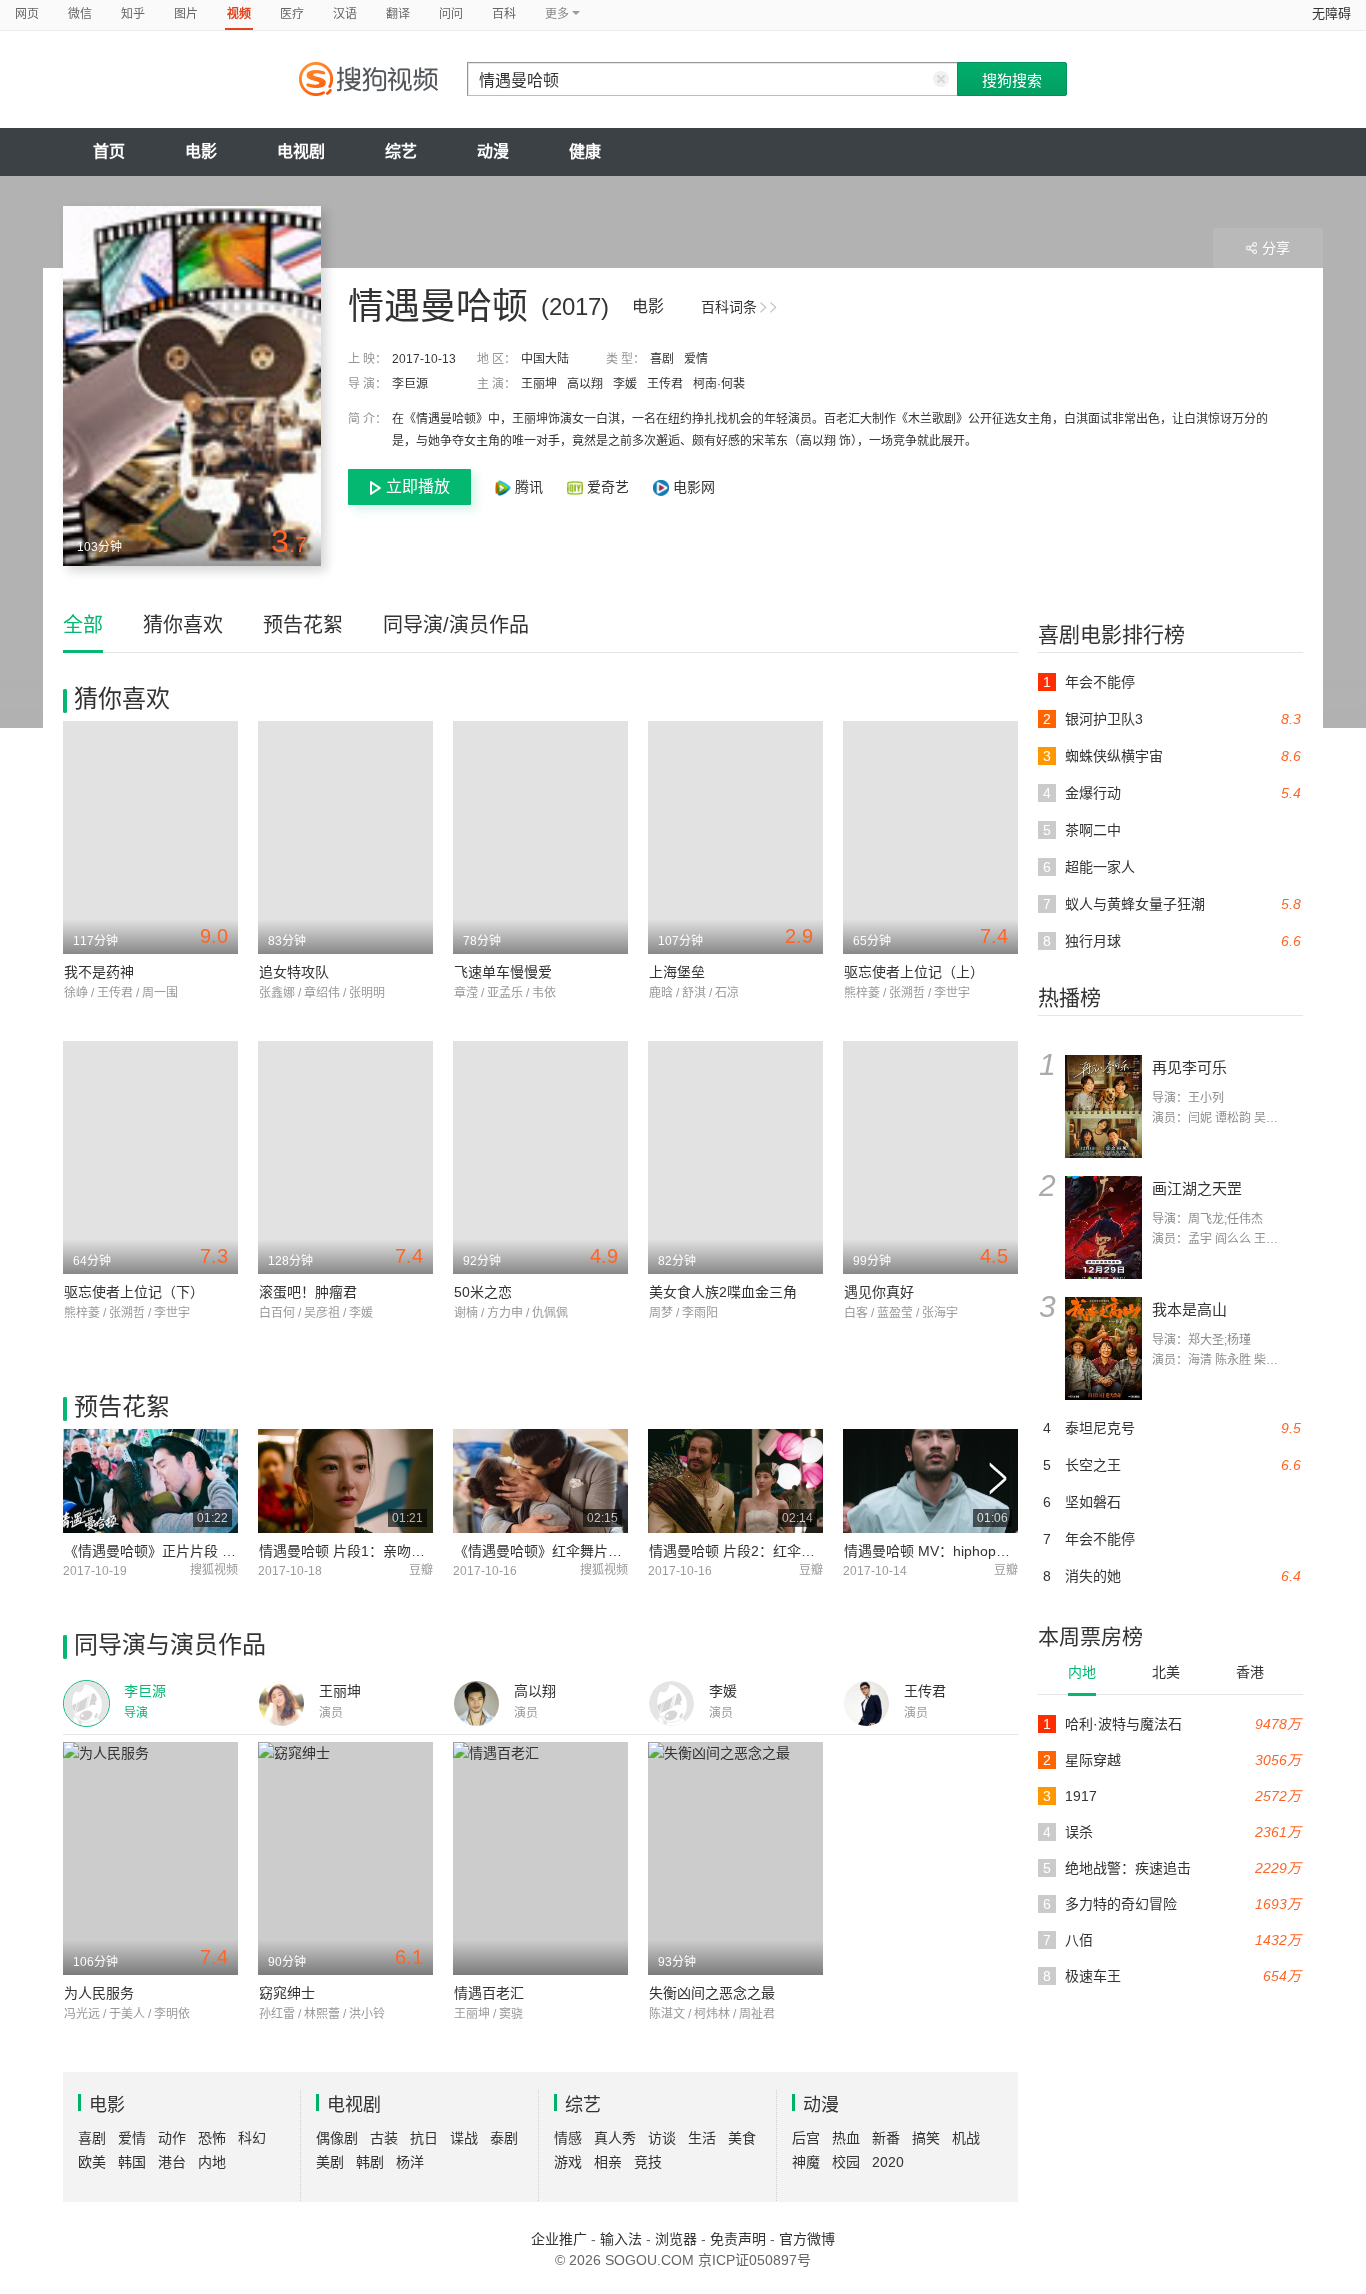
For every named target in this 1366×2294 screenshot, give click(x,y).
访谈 (662, 2138)
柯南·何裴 (719, 384)
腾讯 (529, 487)
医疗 (292, 14)
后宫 (806, 2138)
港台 (172, 2162)
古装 (384, 2138)
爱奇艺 (608, 487)
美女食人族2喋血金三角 (723, 1292)
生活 (702, 2138)
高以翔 (585, 384)
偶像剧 (337, 2138)
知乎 (133, 14)
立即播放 (418, 486)
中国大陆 (545, 359)
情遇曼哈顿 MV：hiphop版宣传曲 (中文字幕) (983, 1551)
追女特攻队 (294, 972)
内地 (1082, 1672)
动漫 (493, 151)
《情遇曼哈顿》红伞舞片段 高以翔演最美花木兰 (603, 1551)
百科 (504, 14)
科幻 (252, 2138)
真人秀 (615, 2138)
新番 (886, 2138)
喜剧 (662, 359)
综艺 (401, 151)
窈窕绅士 (287, 1993)
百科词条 (729, 307)
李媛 (625, 384)
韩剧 (370, 2162)
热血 (846, 2138)
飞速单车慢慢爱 (503, 972)
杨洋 (410, 2162)
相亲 (608, 2162)
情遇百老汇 (489, 1993)
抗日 (424, 2138)
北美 (1166, 1672)
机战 (966, 2138)
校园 (846, 2162)
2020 (888, 2162)
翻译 (398, 14)
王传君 (665, 384)
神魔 (806, 2162)
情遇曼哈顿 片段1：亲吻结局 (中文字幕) (384, 1551)
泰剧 (504, 2138)
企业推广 (559, 2239)
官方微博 (807, 2239)
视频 (239, 14)
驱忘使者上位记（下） (134, 1292)
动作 (172, 2138)
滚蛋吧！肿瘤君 (308, 1292)
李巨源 (410, 384)
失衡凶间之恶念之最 (712, 1993)
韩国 (132, 2162)
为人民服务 (99, 1993)
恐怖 (212, 2138)
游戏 (568, 2162)
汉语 (345, 14)
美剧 (330, 2162)
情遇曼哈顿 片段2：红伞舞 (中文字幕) (767, 1551)
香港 (1250, 1672)
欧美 (92, 2162)
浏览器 (676, 2239)
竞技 (648, 2162)
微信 (80, 14)
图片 (186, 14)
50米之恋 (483, 1292)
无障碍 (1331, 13)
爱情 (696, 359)
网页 (27, 14)
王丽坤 (539, 384)
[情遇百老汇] (540, 1858)
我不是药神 (99, 972)
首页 (109, 151)
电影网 (692, 487)
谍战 (464, 2138)
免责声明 (738, 2239)
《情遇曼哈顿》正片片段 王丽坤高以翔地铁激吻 (213, 1551)
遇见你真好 (879, 1292)
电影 (201, 151)
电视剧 (301, 151)
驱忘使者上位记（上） (914, 972)
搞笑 (926, 2138)
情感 (568, 2138)
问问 (451, 14)
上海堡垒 (677, 972)
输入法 (621, 2239)
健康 (585, 151)
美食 (742, 2138)
